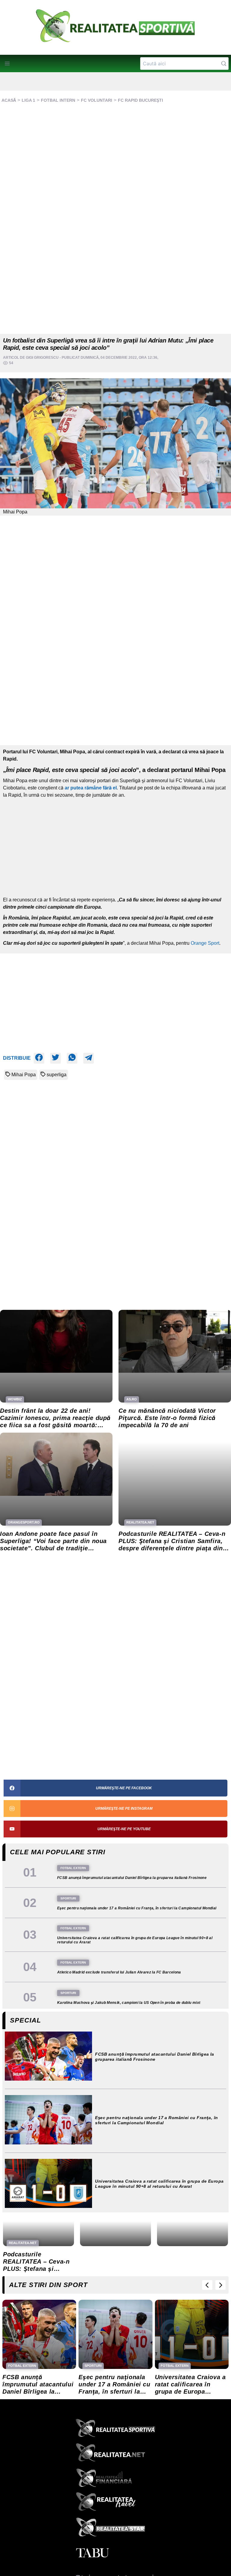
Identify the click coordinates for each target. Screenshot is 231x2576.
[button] (7, 64)
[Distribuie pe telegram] (89, 1058)
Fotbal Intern (58, 100)
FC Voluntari (97, 100)
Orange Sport (205, 943)
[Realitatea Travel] (115, 2504)
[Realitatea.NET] (115, 2454)
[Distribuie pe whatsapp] (72, 1058)
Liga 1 (28, 100)
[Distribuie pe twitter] (55, 1058)
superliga (57, 1075)
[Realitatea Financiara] (115, 2479)
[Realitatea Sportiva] (115, 2430)
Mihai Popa (24, 1075)
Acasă (9, 100)
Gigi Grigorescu (42, 358)
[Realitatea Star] (115, 2528)
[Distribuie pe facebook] (39, 1058)
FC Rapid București (140, 100)
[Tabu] (115, 2553)
